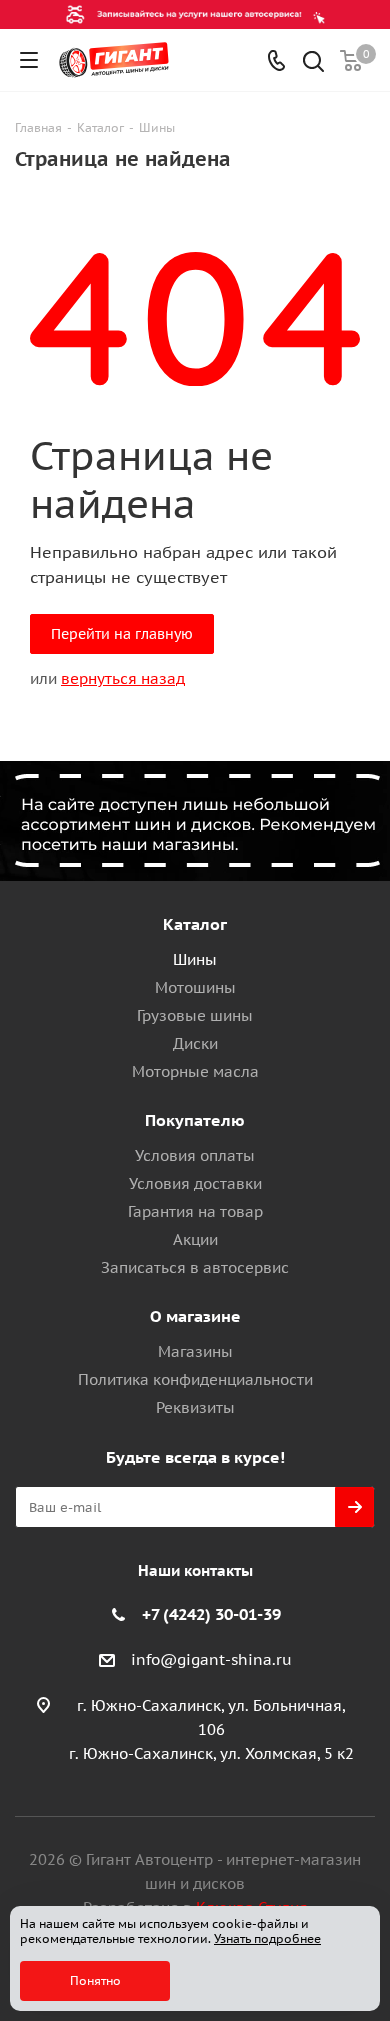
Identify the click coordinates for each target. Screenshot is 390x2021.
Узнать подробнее (267, 1938)
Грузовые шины (195, 1015)
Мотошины (195, 987)
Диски (195, 1043)
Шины (195, 959)
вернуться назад (123, 678)
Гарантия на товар (195, 1211)
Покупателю (195, 1120)
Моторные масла (195, 1071)
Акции (195, 1239)
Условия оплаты (195, 1155)
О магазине (195, 1316)
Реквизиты (195, 1407)
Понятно (95, 1980)
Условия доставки (195, 1183)
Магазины (195, 1351)
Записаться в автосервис (195, 1267)
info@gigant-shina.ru (211, 1659)
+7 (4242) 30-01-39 (211, 1614)
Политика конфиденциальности (195, 1379)
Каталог (195, 924)
